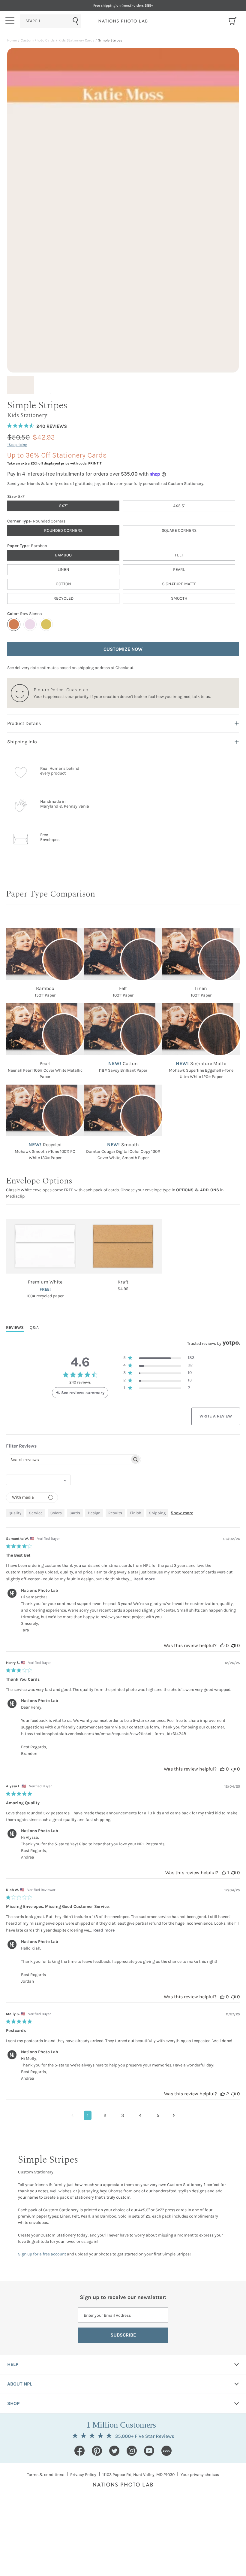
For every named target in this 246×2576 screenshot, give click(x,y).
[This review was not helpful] (233, 1645)
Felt (179, 555)
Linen (63, 569)
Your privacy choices (200, 2475)
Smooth (179, 598)
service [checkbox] (36, 1513)
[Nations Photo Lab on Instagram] (132, 2451)
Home (12, 40)
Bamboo (63, 555)
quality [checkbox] (15, 1513)
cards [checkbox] (75, 1513)
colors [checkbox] (56, 1513)
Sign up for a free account (42, 2254)
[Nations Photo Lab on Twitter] (114, 2451)
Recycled (63, 598)
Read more (144, 1579)
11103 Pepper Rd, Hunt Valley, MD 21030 (138, 2475)
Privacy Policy (83, 2475)
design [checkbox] (94, 1513)
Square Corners (179, 530)
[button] (159, 1359)
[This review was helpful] (222, 1645)
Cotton (63, 584)
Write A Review (216, 1416)
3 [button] (123, 2115)
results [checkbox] (115, 1513)
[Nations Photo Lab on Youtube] (149, 2451)
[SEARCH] (51, 21)
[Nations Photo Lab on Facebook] (79, 2451)
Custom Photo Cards (38, 40)
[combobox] (51, 21)
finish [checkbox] (136, 1513)
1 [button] (88, 2115)
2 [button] (105, 2115)
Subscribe (123, 2335)
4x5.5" (179, 506)
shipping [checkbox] (157, 1513)
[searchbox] (68, 1459)
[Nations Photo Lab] (123, 21)
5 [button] (158, 2115)
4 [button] (140, 2115)
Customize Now (123, 649)
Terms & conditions (46, 2475)
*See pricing (17, 445)
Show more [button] (182, 1513)
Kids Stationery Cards (76, 40)
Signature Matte (179, 584)
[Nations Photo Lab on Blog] (166, 2451)
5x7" (63, 506)
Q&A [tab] (34, 1328)
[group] (22, 385)
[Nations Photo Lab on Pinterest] (97, 2451)
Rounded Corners (63, 530)
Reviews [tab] (15, 1328)
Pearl (179, 569)
